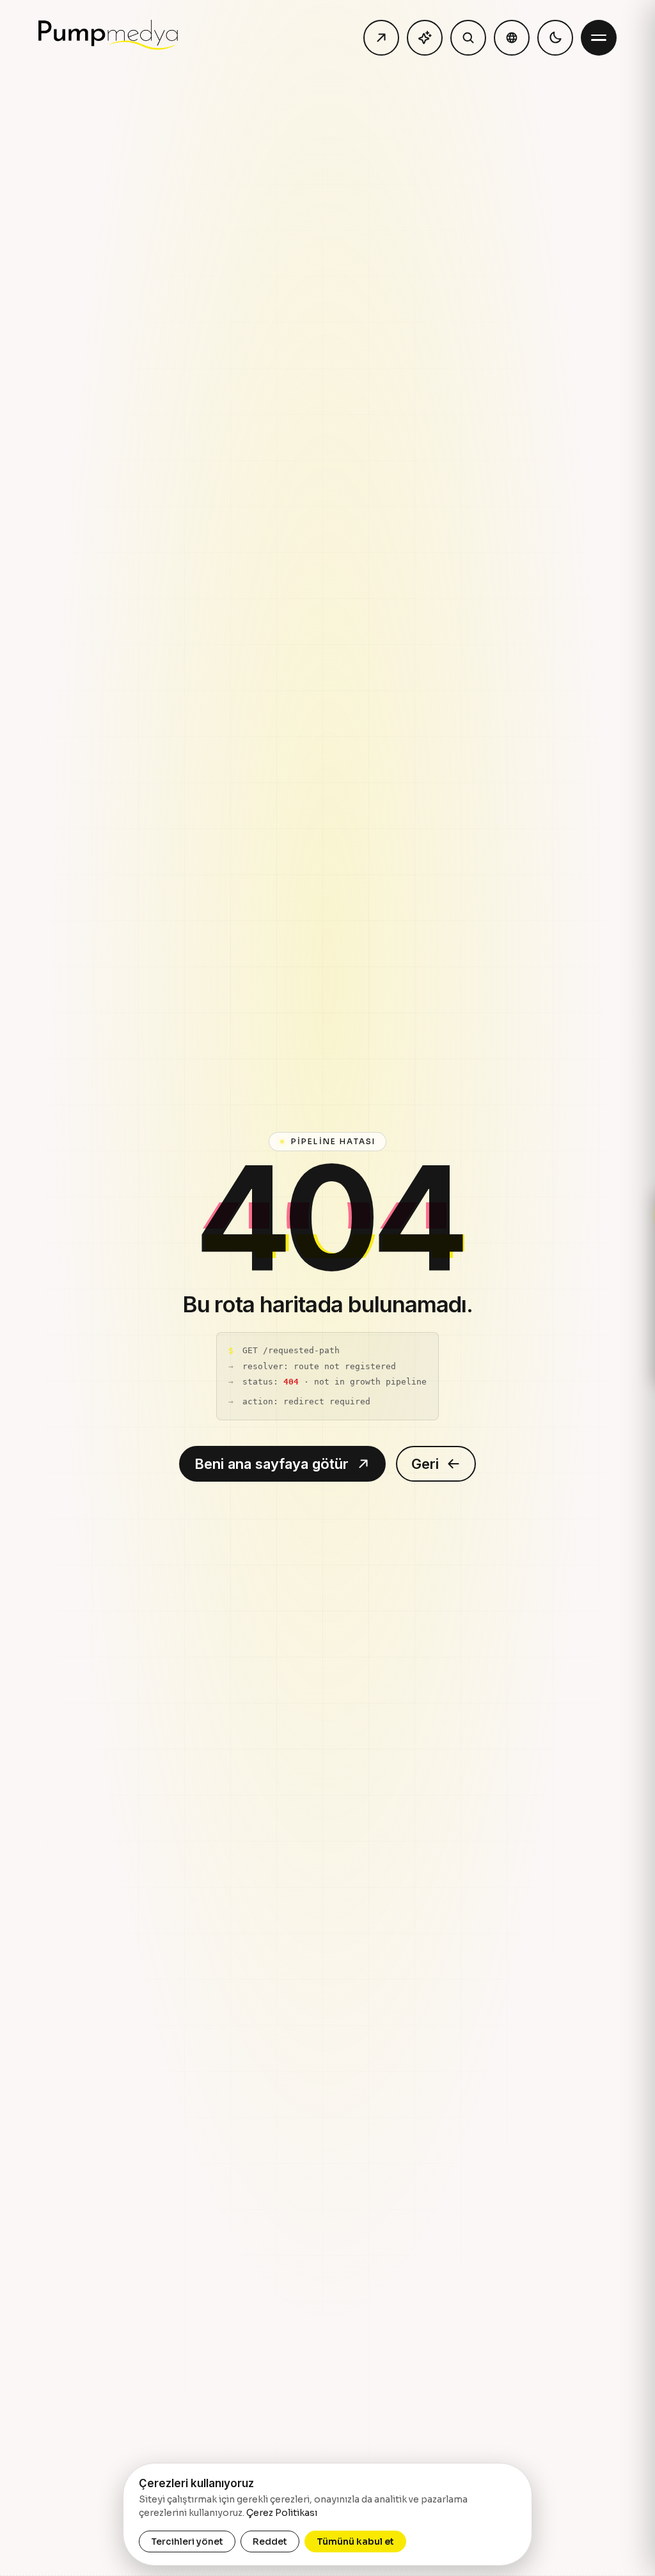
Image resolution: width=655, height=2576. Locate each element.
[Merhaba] (381, 38)
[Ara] (468, 38)
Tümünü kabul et (355, 2541)
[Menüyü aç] (599, 38)
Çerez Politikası (282, 2513)
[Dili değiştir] (512, 38)
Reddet (270, 2541)
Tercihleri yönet (187, 2541)
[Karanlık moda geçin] (555, 38)
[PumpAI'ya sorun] (425, 38)
